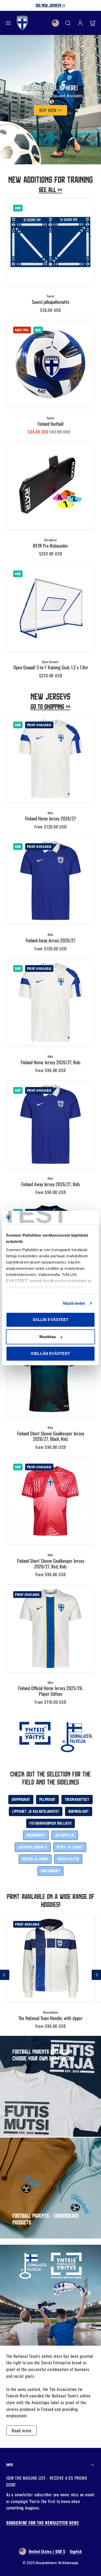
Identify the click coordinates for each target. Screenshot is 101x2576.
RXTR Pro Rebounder (51, 546)
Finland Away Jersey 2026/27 (51, 940)
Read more (21, 2430)
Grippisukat (21, 1799)
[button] (8, 23)
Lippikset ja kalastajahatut (36, 1811)
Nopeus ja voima (35, 1859)
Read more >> (83, 5)
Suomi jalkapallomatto (51, 302)
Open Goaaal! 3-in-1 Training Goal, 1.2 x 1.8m (51, 667)
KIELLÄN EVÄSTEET (51, 1353)
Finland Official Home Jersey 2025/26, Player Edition (51, 1691)
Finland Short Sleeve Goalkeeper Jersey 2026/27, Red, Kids (51, 1564)
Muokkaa (48, 1337)
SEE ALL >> (51, 190)
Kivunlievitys (68, 1859)
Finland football (51, 424)
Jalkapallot (65, 1835)
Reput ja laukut (70, 1847)
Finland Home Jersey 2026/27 (51, 818)
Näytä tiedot (74, 1303)
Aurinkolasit (79, 1811)
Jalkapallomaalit (33, 1847)
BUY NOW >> (51, 110)
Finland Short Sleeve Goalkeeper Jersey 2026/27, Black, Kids (51, 1436)
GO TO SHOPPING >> (51, 706)
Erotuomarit (51, 1871)
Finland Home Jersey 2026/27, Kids (51, 1062)
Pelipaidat (47, 1799)
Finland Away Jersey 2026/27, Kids (51, 1184)
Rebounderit (36, 1835)
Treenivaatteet (77, 1799)
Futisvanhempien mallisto (50, 1823)
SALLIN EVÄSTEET (51, 1320)
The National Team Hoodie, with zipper (51, 2018)
